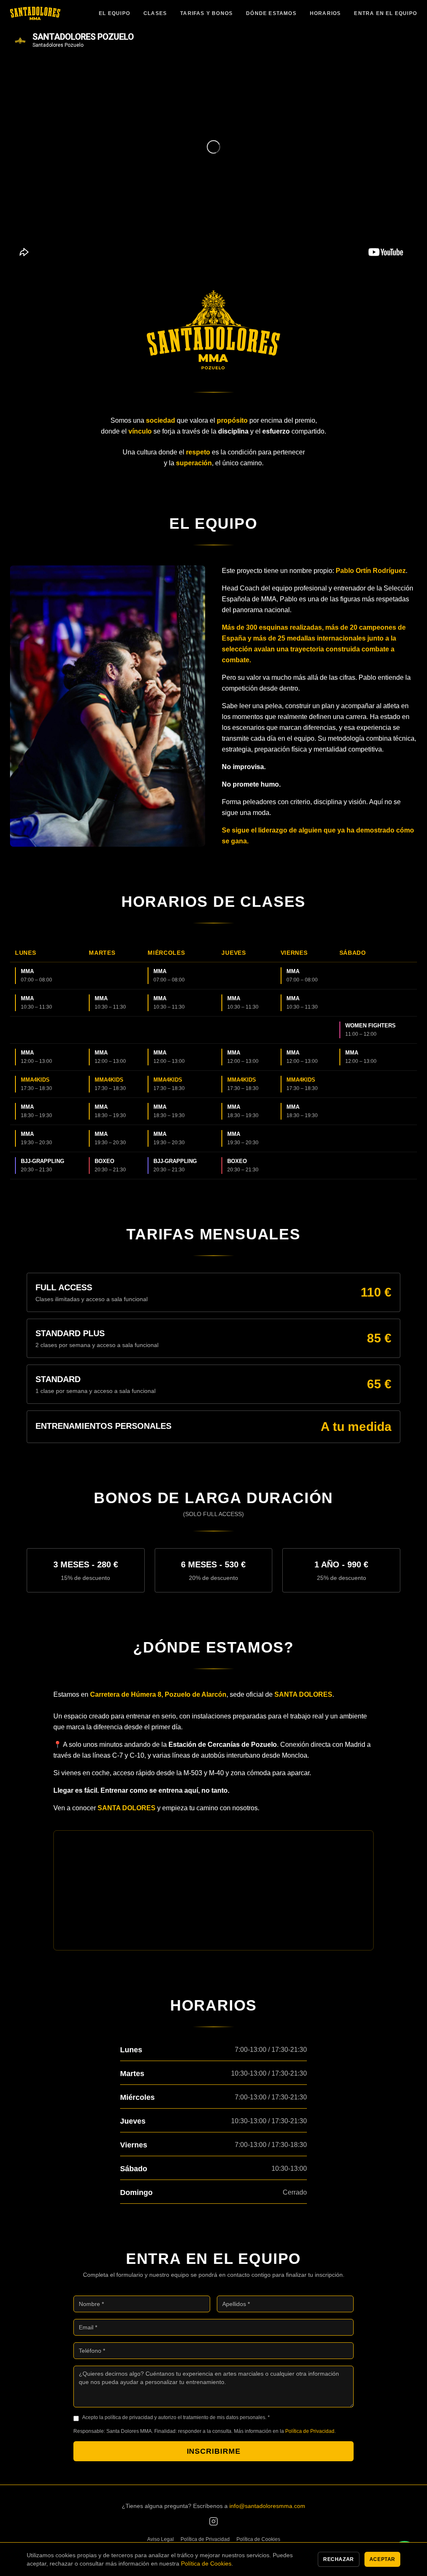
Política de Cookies (258, 2539)
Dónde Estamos (271, 13)
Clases (155, 13)
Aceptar (382, 2559)
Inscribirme (214, 2451)
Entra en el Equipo (386, 13)
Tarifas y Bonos (206, 13)
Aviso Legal (161, 2539)
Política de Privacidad (310, 2431)
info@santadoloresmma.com (267, 2506)
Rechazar (339, 2559)
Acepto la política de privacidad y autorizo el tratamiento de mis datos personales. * (176, 2417)
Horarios (325, 13)
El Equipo (114, 13)
